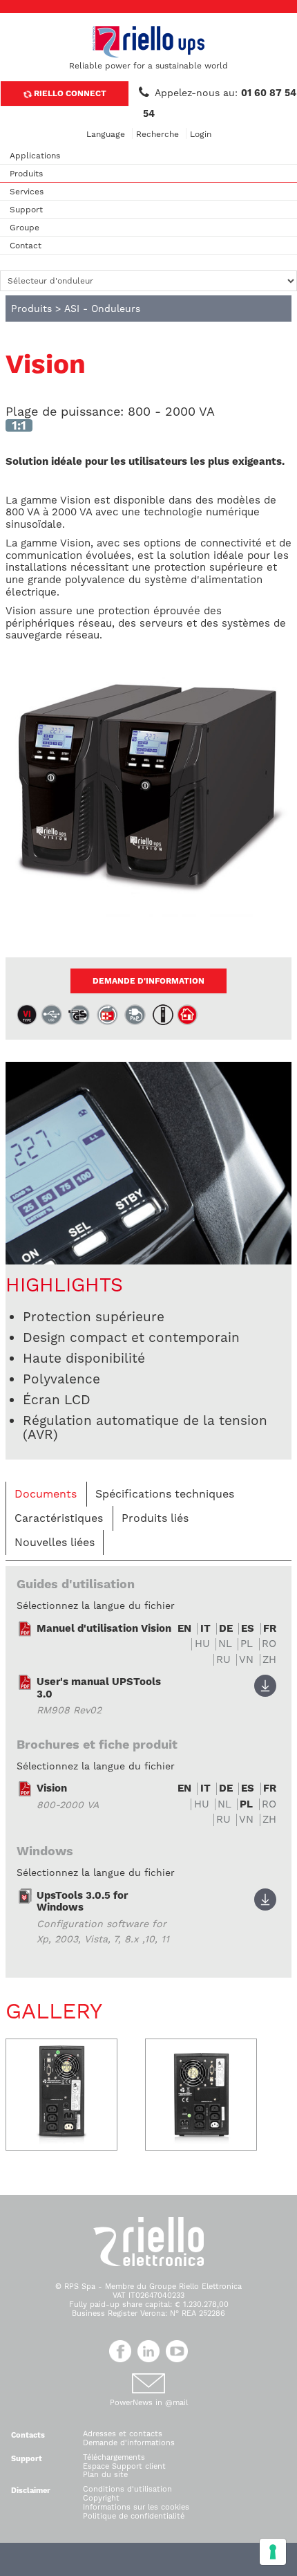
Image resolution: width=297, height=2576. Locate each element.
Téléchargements (114, 2457)
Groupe (25, 228)
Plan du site (105, 2475)
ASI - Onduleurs (102, 309)
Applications (35, 156)
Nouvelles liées (55, 1542)
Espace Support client (124, 2466)
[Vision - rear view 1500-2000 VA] (201, 2095)
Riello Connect (69, 93)
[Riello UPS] (148, 42)
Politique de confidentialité (134, 2516)
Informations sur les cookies (136, 2507)
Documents (46, 1494)
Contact (26, 246)
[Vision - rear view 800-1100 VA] (61, 2095)
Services (27, 192)
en (184, 1629)
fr (270, 1629)
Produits (26, 174)
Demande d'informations (129, 2443)
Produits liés (155, 1518)
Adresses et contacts (123, 2434)
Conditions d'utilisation (127, 2489)
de (226, 1629)
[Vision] (148, 792)
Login (201, 134)
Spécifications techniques (165, 1494)
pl (246, 1804)
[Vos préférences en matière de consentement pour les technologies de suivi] (273, 2552)
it (205, 1629)
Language (106, 134)
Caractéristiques (59, 1518)
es (248, 1629)
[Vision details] (148, 1162)
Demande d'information (148, 981)
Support (26, 210)
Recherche (157, 134)
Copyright (101, 2498)
